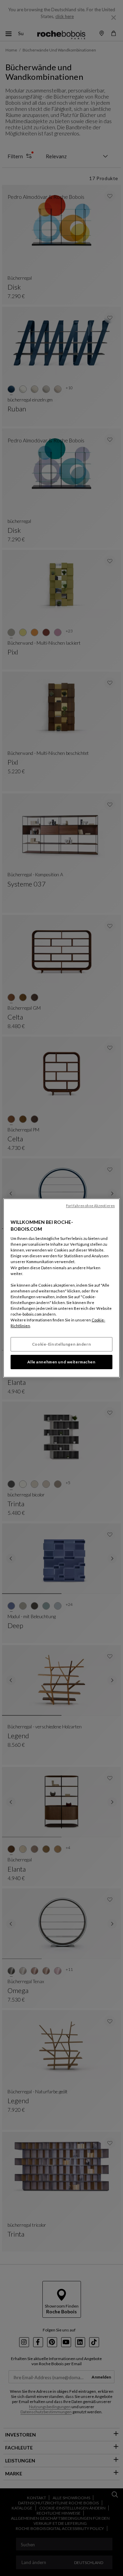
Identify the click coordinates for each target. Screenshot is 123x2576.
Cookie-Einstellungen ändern (61, 1344)
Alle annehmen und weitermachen (61, 1362)
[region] (61, 1288)
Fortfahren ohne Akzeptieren (90, 1206)
